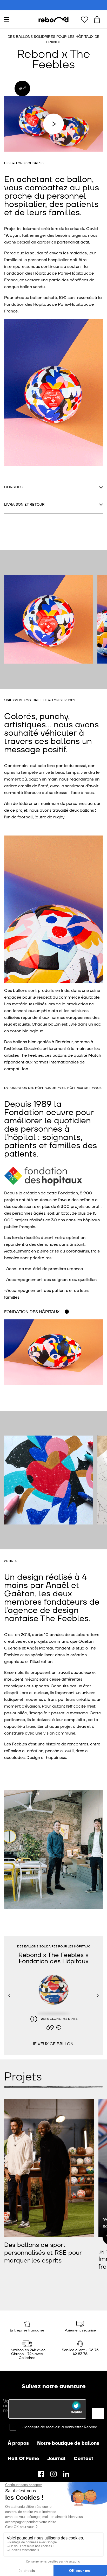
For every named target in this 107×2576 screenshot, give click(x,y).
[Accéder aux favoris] (84, 19)
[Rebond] (53, 20)
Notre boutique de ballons (68, 2443)
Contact (84, 2459)
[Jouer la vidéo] (53, 124)
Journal (56, 2459)
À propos (18, 2443)
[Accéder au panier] (97, 19)
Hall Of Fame (23, 2459)
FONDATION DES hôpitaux (32, 1312)
